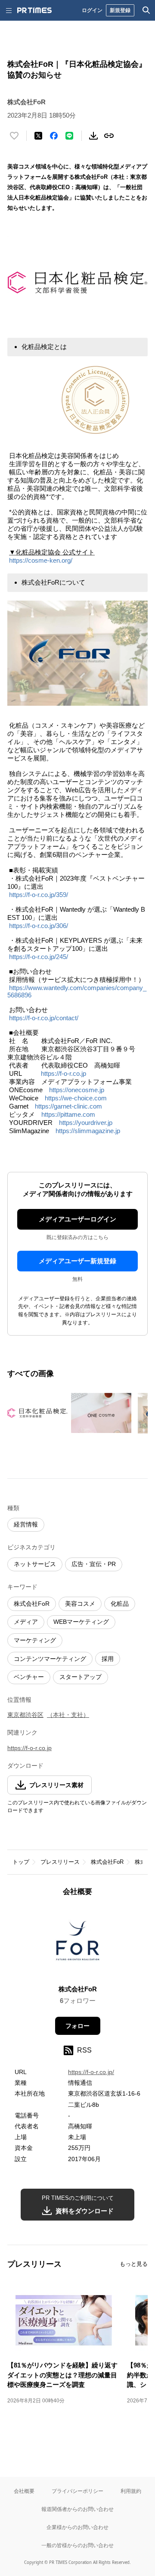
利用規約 (131, 2491)
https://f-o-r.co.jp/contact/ (44, 1018)
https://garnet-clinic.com (68, 1106)
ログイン (92, 10)
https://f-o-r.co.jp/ (91, 2072)
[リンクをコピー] (109, 136)
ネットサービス (35, 1564)
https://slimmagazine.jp (88, 1131)
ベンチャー (29, 1677)
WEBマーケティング (81, 1622)
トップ (21, 1862)
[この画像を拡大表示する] (37, 1413)
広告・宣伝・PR (94, 1564)
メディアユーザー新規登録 (77, 1261)
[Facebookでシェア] (54, 136)
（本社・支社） (68, 1715)
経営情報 (26, 1524)
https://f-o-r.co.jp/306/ (39, 926)
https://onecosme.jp (77, 1090)
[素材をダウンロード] (93, 136)
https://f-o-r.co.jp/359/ (39, 895)
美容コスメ (80, 1604)
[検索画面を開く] (146, 10)
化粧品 (120, 1604)
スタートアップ (81, 1677)
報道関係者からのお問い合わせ (77, 2509)
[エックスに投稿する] (38, 136)
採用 (108, 1659)
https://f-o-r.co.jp (64, 1073)
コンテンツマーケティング (50, 1659)
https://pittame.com (68, 1114)
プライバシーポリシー (77, 2491)
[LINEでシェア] (69, 136)
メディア (26, 1622)
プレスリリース (60, 1862)
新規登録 (120, 10)
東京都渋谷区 (25, 1715)
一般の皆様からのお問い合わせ (77, 2545)
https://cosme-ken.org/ (41, 560)
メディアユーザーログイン (77, 1219)
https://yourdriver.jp (86, 1123)
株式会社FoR (32, 1604)
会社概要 (24, 2491)
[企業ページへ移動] (78, 1943)
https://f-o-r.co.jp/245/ (39, 957)
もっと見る (134, 2264)
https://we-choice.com (76, 1098)
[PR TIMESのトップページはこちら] (34, 10)
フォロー (77, 2026)
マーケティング (35, 1640)
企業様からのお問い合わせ (77, 2527)
